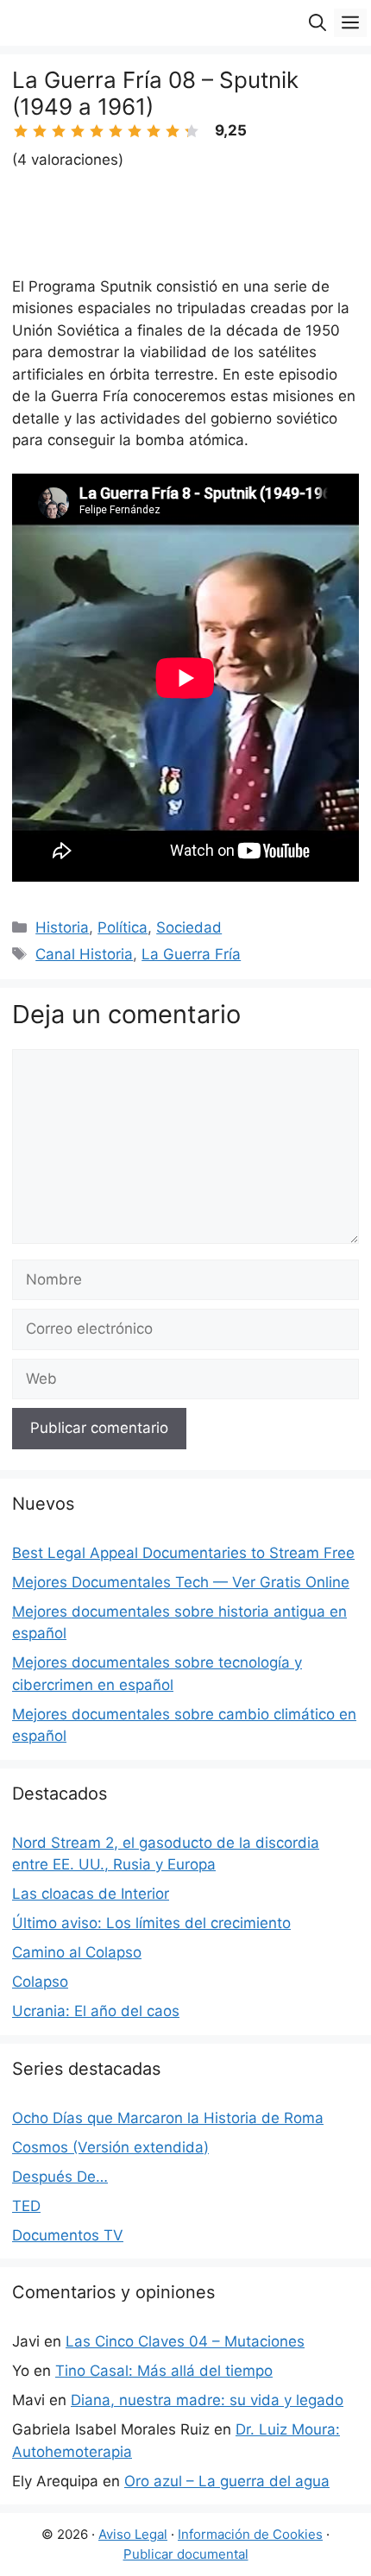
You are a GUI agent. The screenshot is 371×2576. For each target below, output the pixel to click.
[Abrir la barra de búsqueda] (318, 23)
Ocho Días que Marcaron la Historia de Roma (168, 2118)
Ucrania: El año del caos (96, 2011)
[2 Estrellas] (40, 131)
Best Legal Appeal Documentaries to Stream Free (183, 1553)
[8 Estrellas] (154, 131)
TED (26, 2206)
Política (123, 927)
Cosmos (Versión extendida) (110, 2147)
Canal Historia (84, 954)
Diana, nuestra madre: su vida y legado (207, 2400)
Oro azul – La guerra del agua (227, 2481)
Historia (62, 927)
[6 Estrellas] (116, 131)
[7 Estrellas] (135, 131)
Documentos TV (68, 2235)
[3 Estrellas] (59, 131)
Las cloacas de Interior (91, 1894)
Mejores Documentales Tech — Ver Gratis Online (181, 1582)
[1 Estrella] (21, 131)
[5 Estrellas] (97, 131)
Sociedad (189, 927)
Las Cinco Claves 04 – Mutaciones (185, 2341)
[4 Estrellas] (78, 131)
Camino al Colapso (77, 1952)
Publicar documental (186, 2554)
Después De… (60, 2177)
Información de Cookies (250, 2534)
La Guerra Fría (191, 954)
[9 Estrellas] (173, 131)
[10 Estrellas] (192, 131)
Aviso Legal (133, 2534)
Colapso (40, 1982)
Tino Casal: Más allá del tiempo (164, 2371)
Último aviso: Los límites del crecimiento (151, 1923)
